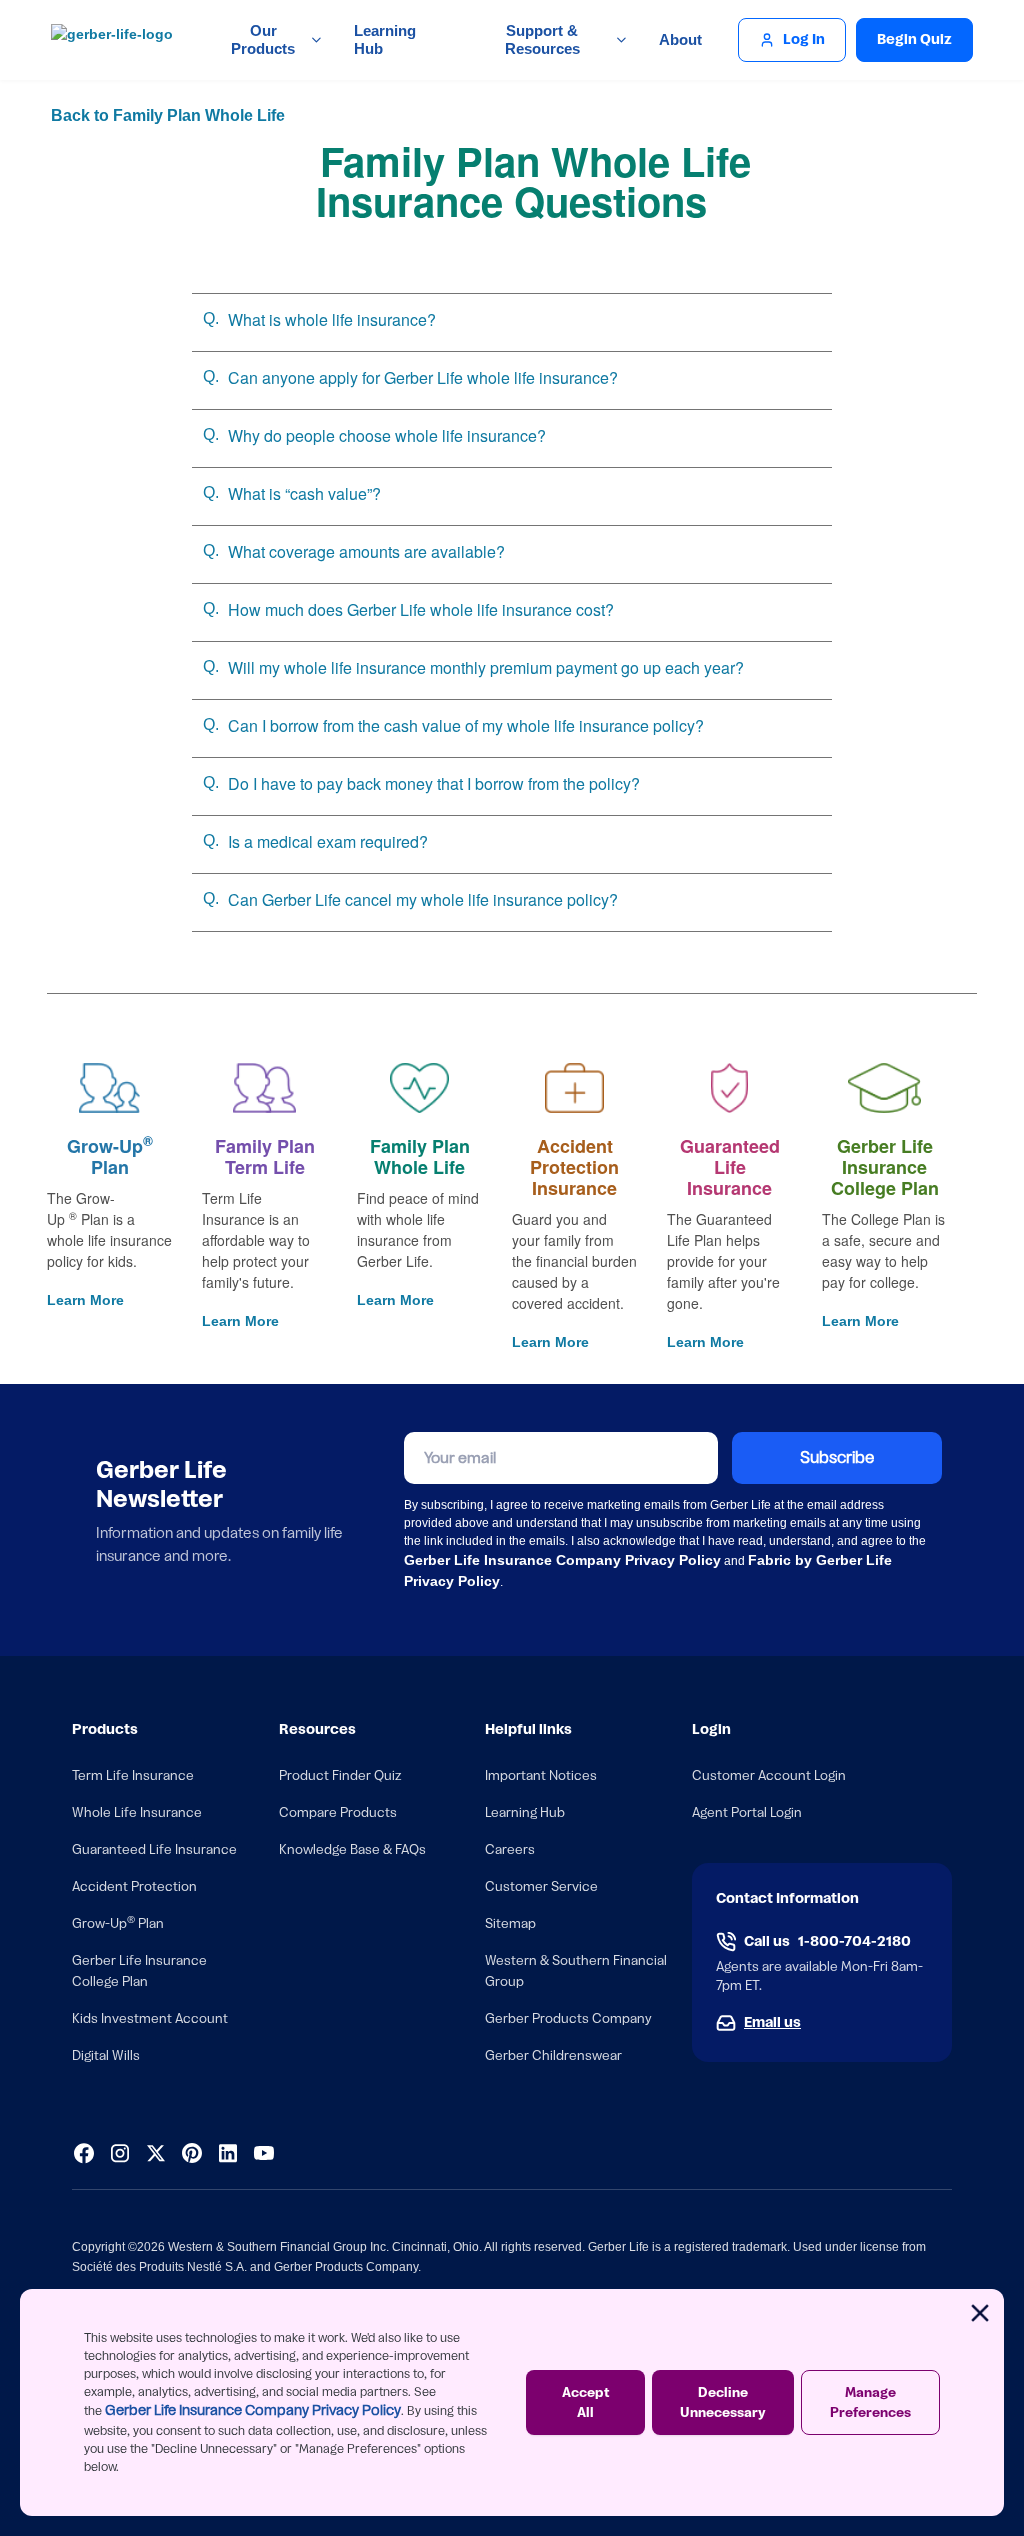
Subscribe (837, 1458)
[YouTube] (264, 2153)
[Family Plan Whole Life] (419, 1088)
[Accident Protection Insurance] (574, 1088)
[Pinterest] (192, 2153)
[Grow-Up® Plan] (109, 1088)
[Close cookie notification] (980, 2313)
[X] (156, 2153)
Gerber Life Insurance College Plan (885, 1167)
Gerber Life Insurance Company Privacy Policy (253, 2411)
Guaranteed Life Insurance (730, 1167)
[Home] (117, 40)
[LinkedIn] (228, 2153)
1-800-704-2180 (854, 1942)
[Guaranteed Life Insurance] (729, 1088)
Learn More (85, 1300)
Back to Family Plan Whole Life (166, 115)
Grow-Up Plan (110, 1156)
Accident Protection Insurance (574, 1167)
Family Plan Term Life (265, 1156)
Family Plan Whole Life (420, 1156)
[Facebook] (84, 2153)
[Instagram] (120, 2153)
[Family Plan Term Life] (264, 1088)
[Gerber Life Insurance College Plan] (884, 1088)
